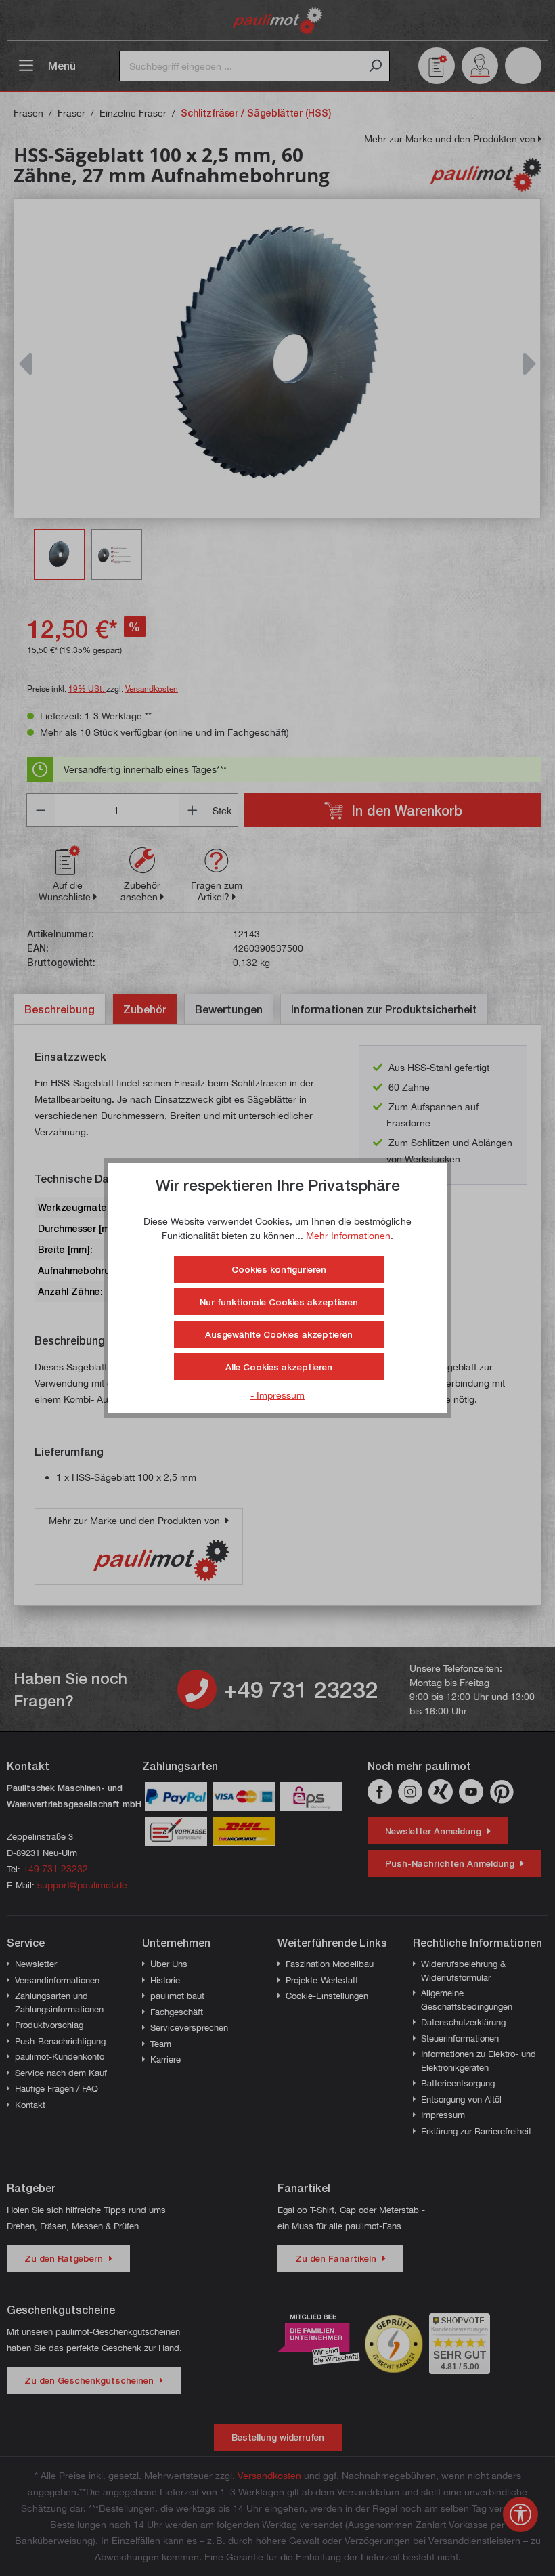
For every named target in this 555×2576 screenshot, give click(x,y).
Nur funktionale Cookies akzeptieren (279, 1302)
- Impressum (277, 1395)
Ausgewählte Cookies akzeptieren (279, 1334)
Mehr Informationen (348, 1235)
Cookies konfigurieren (279, 1269)
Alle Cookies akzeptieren (279, 1367)
